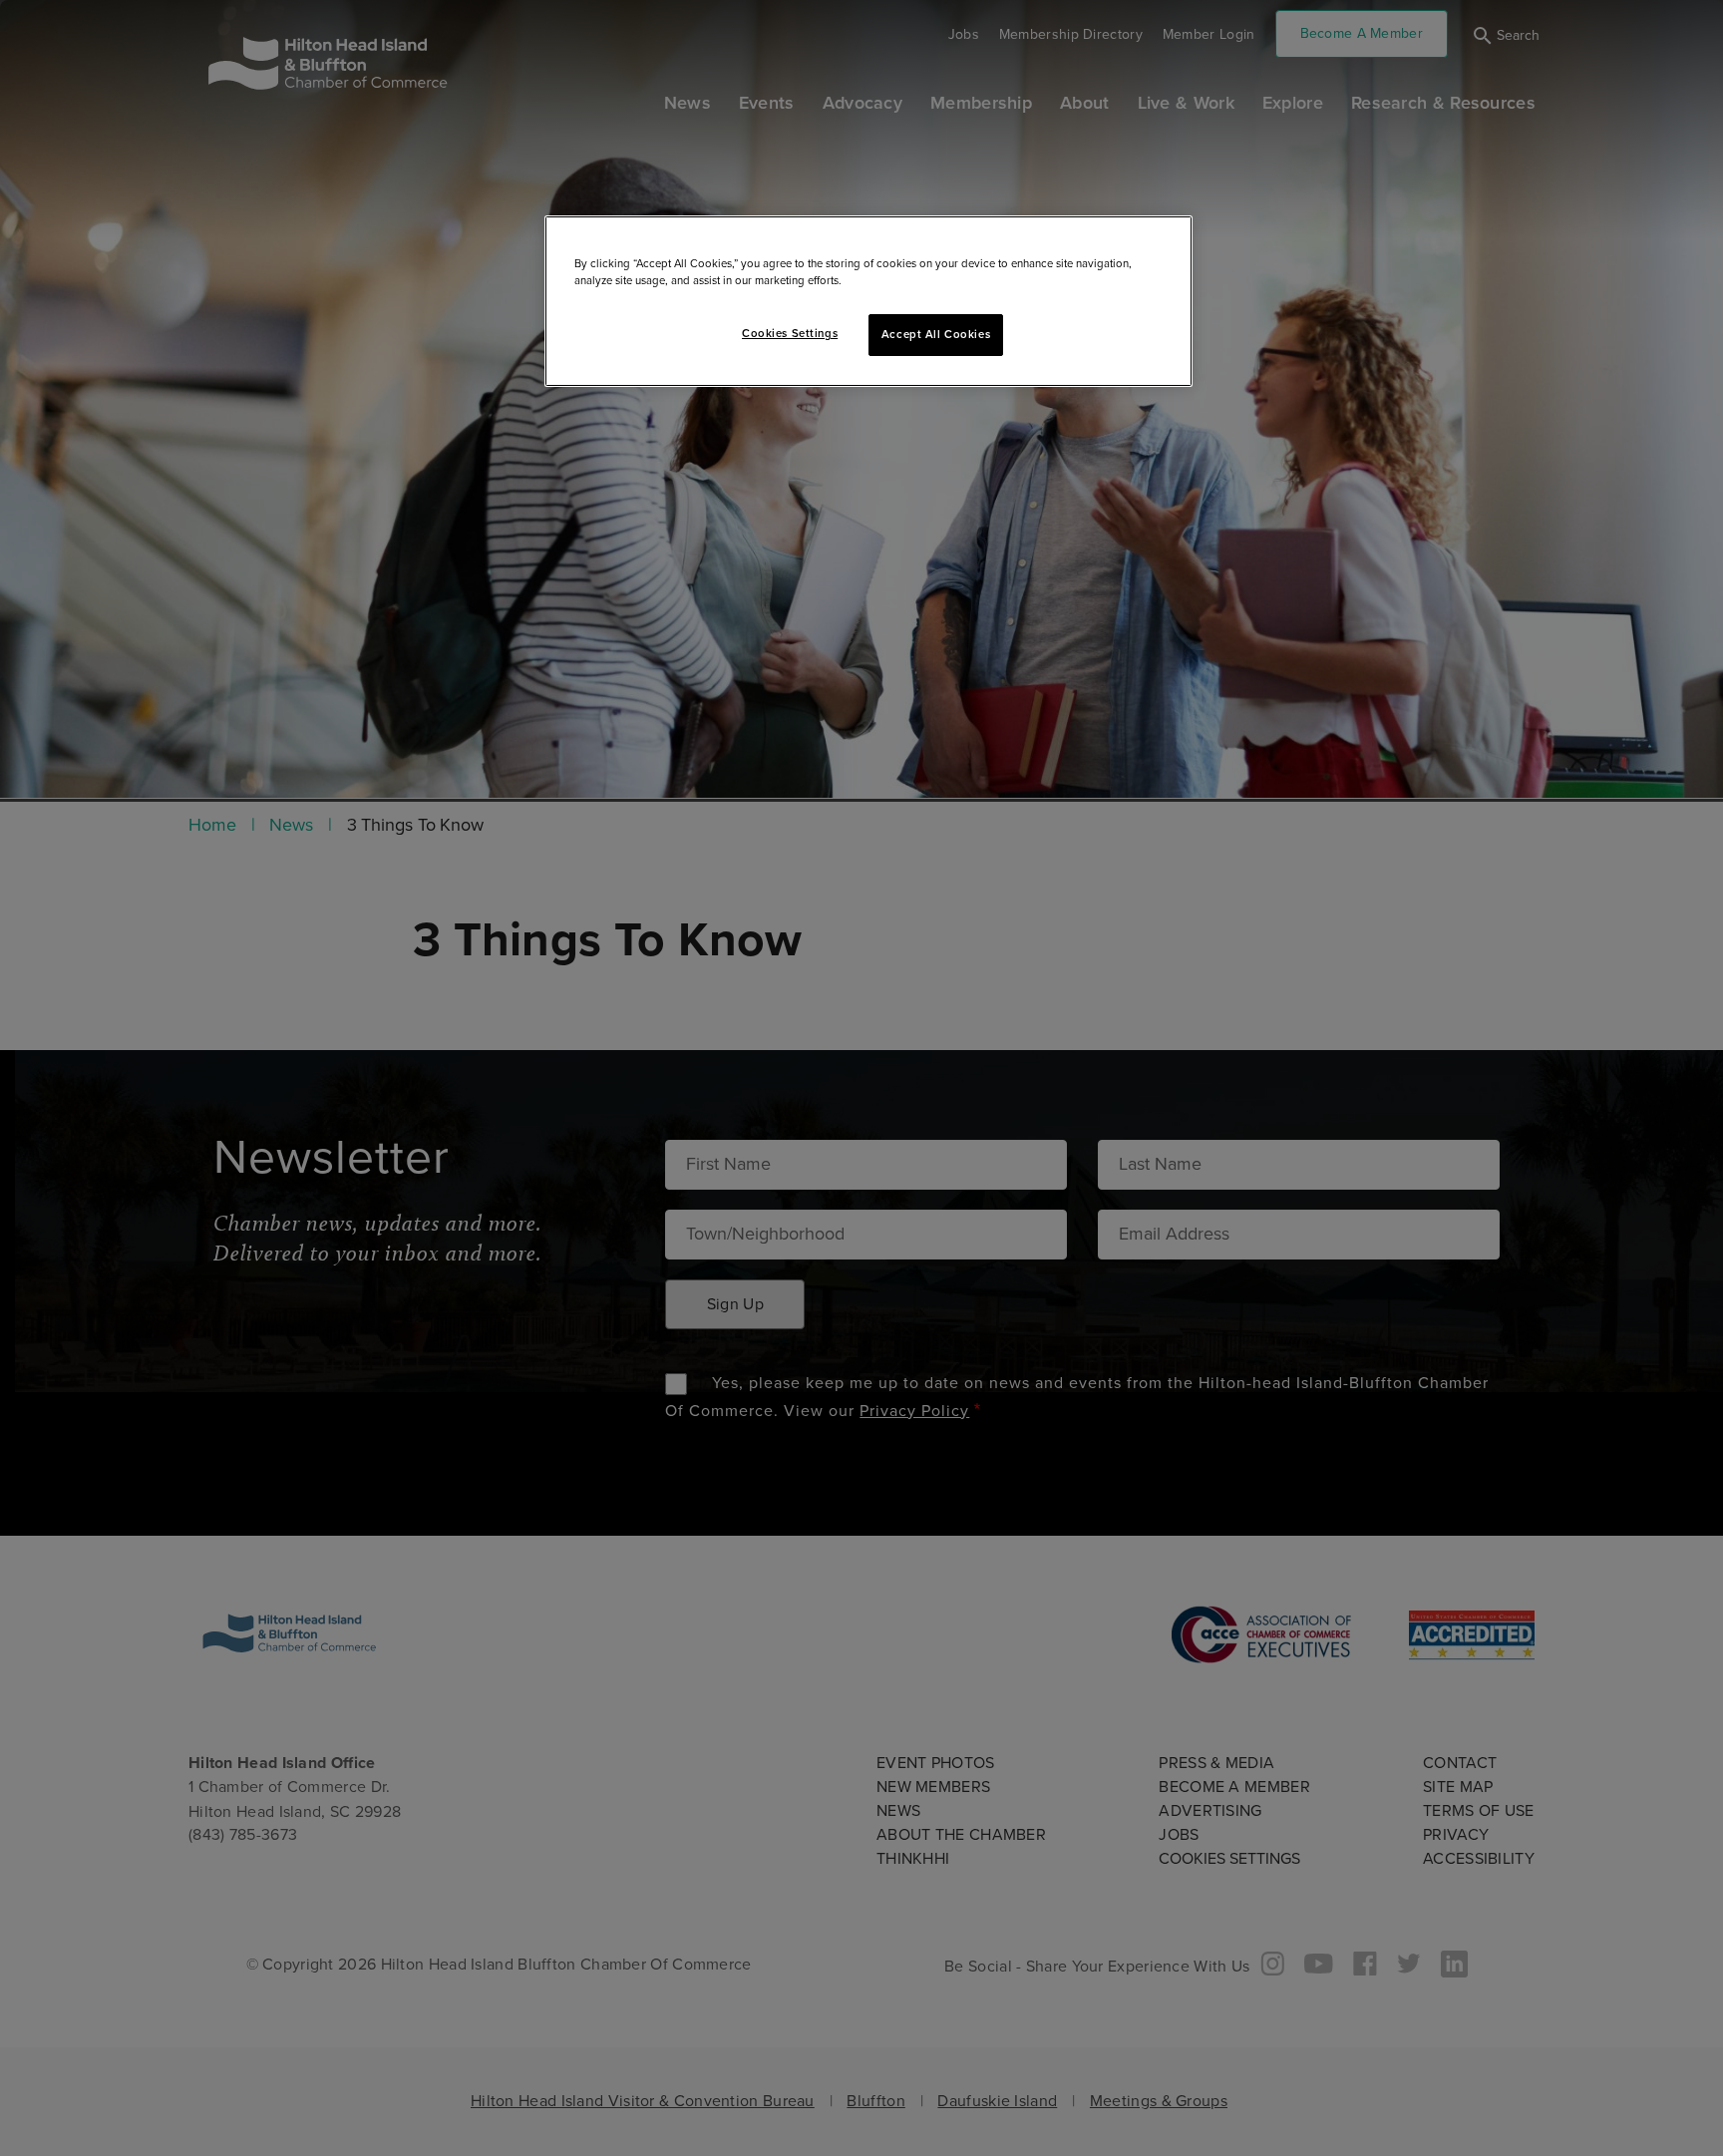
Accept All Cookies (936, 335)
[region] (868, 301)
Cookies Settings (790, 334)
